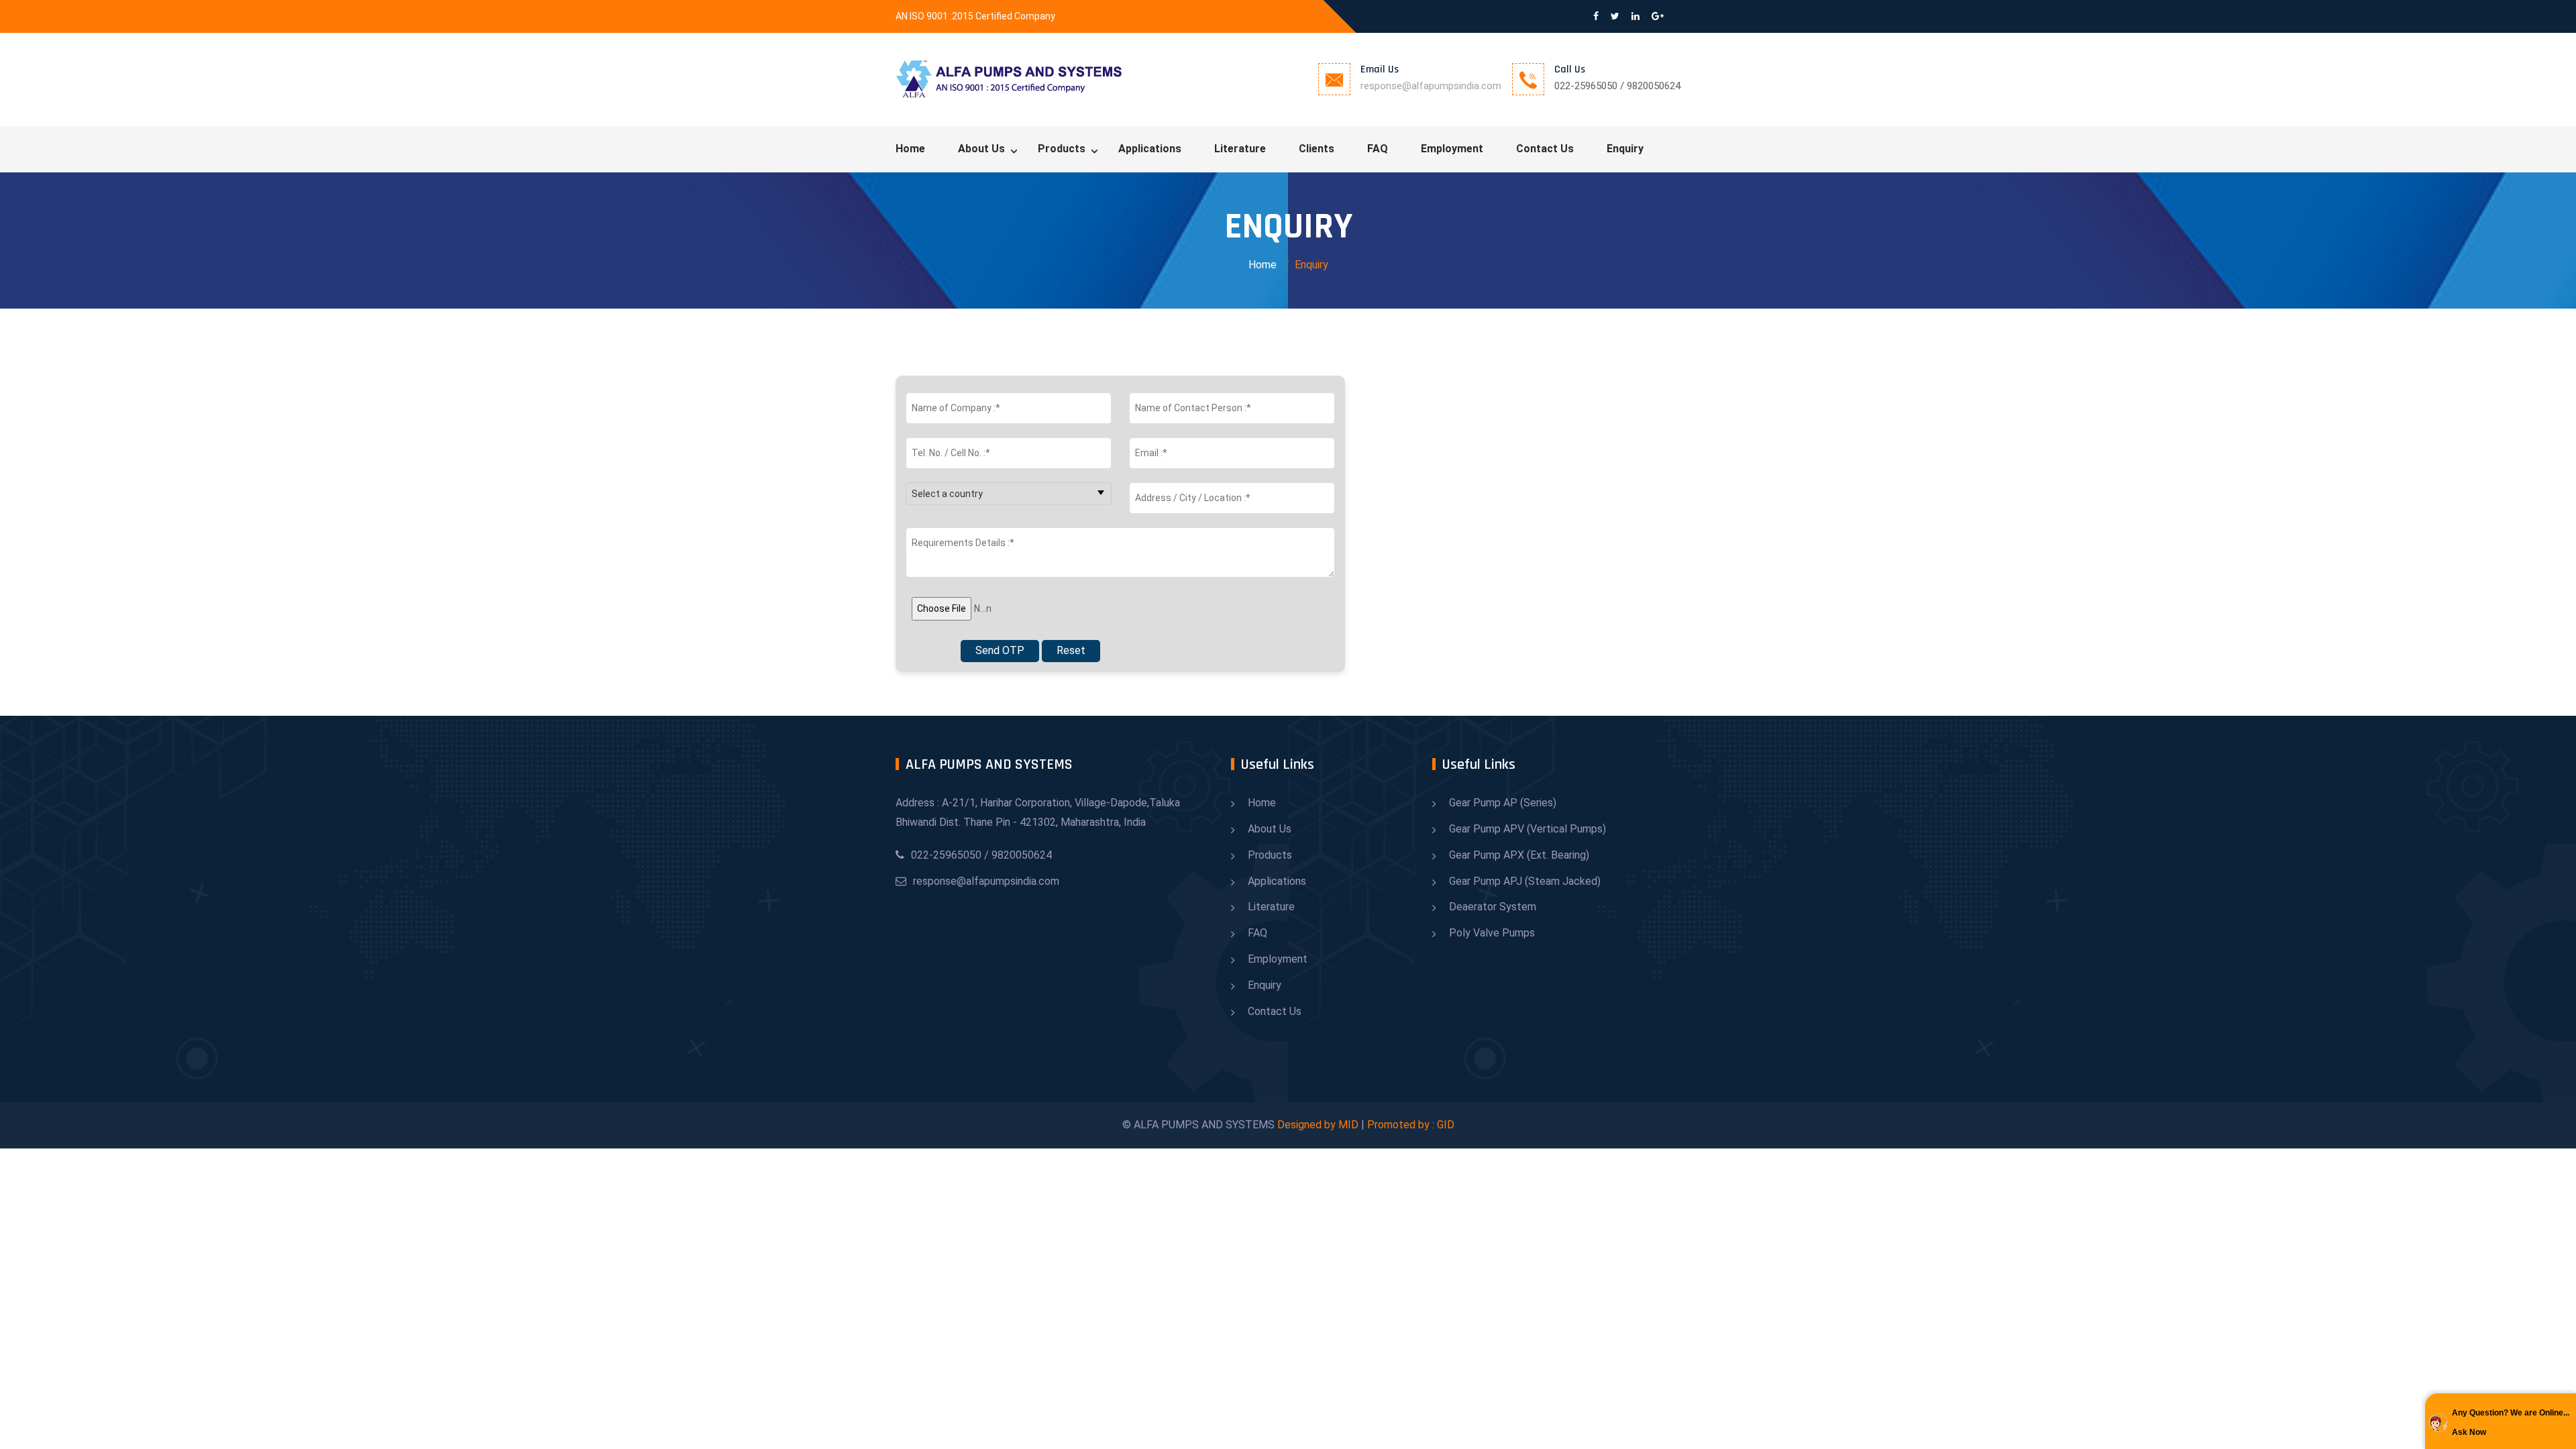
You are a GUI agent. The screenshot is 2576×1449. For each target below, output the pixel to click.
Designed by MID (1318, 1125)
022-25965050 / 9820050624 (981, 855)
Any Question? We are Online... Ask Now (2511, 1423)
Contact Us (1545, 149)
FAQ (1378, 149)
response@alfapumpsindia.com (1431, 86)
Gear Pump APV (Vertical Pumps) (1527, 829)
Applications (1150, 149)
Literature (1240, 149)
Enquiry (1625, 149)
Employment (1452, 149)
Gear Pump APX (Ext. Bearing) (1519, 855)
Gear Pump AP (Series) (1503, 803)
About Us (981, 149)
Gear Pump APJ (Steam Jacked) (1525, 881)
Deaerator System (1493, 907)
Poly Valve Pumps (1492, 933)
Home (910, 149)
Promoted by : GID (1411, 1125)
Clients (1317, 149)
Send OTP (1000, 650)
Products (1062, 149)
